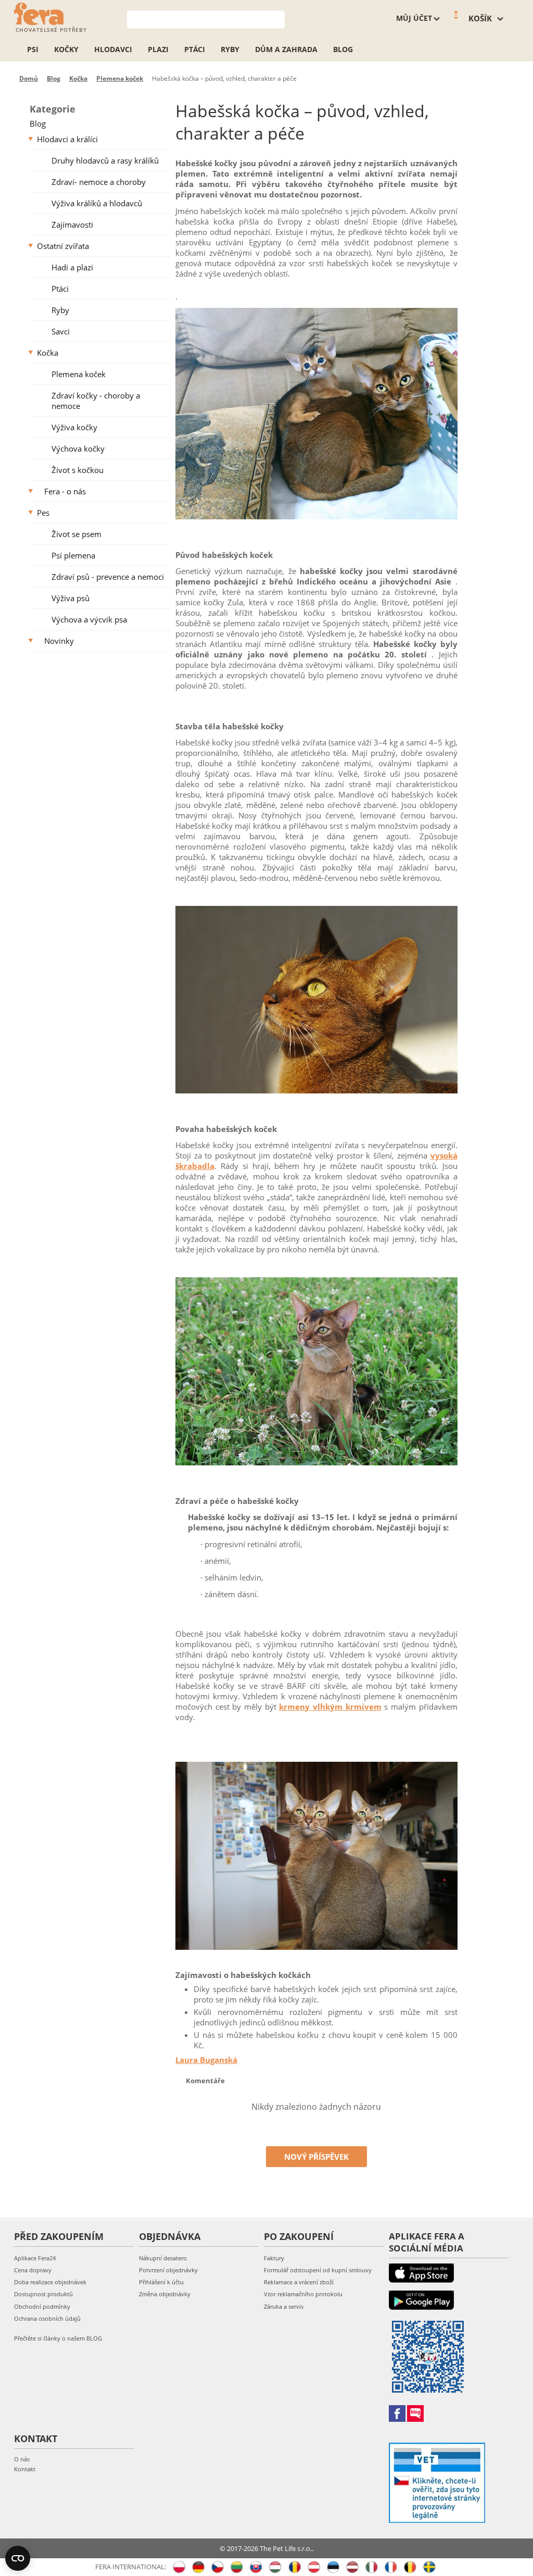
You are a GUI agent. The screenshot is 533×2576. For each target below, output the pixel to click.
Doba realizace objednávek (50, 2282)
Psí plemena (73, 555)
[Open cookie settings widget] (18, 2558)
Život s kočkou (78, 470)
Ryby (230, 49)
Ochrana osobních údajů (47, 2318)
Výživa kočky (74, 427)
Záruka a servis (284, 2306)
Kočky (66, 49)
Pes (43, 513)
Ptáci (195, 49)
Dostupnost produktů (43, 2294)
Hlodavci (113, 49)
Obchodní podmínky (42, 2306)
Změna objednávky (165, 2294)
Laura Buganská (206, 2060)
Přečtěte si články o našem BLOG (58, 2338)
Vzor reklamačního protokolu (303, 2294)
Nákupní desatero (163, 2258)
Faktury (274, 2258)
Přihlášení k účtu (161, 2282)
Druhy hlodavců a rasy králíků (105, 160)
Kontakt (25, 2469)
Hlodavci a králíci (67, 139)
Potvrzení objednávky (168, 2270)
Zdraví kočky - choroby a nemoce (96, 401)
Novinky (59, 641)
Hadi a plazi (72, 267)
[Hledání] (277, 18)
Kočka (48, 353)
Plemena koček (79, 374)
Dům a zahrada (286, 49)
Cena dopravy (33, 2270)
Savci (61, 331)
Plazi (158, 49)
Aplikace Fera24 (35, 2258)
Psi (33, 49)
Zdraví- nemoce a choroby (99, 182)
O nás (22, 2459)
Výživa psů (71, 598)
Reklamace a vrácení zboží (299, 2282)
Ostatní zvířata (63, 246)
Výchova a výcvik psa (89, 619)
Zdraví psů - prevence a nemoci (108, 577)
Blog (343, 49)
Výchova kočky (78, 449)
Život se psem (77, 534)
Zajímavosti (72, 225)
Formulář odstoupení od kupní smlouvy (318, 2270)
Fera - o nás (65, 491)
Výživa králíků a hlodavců (97, 203)
